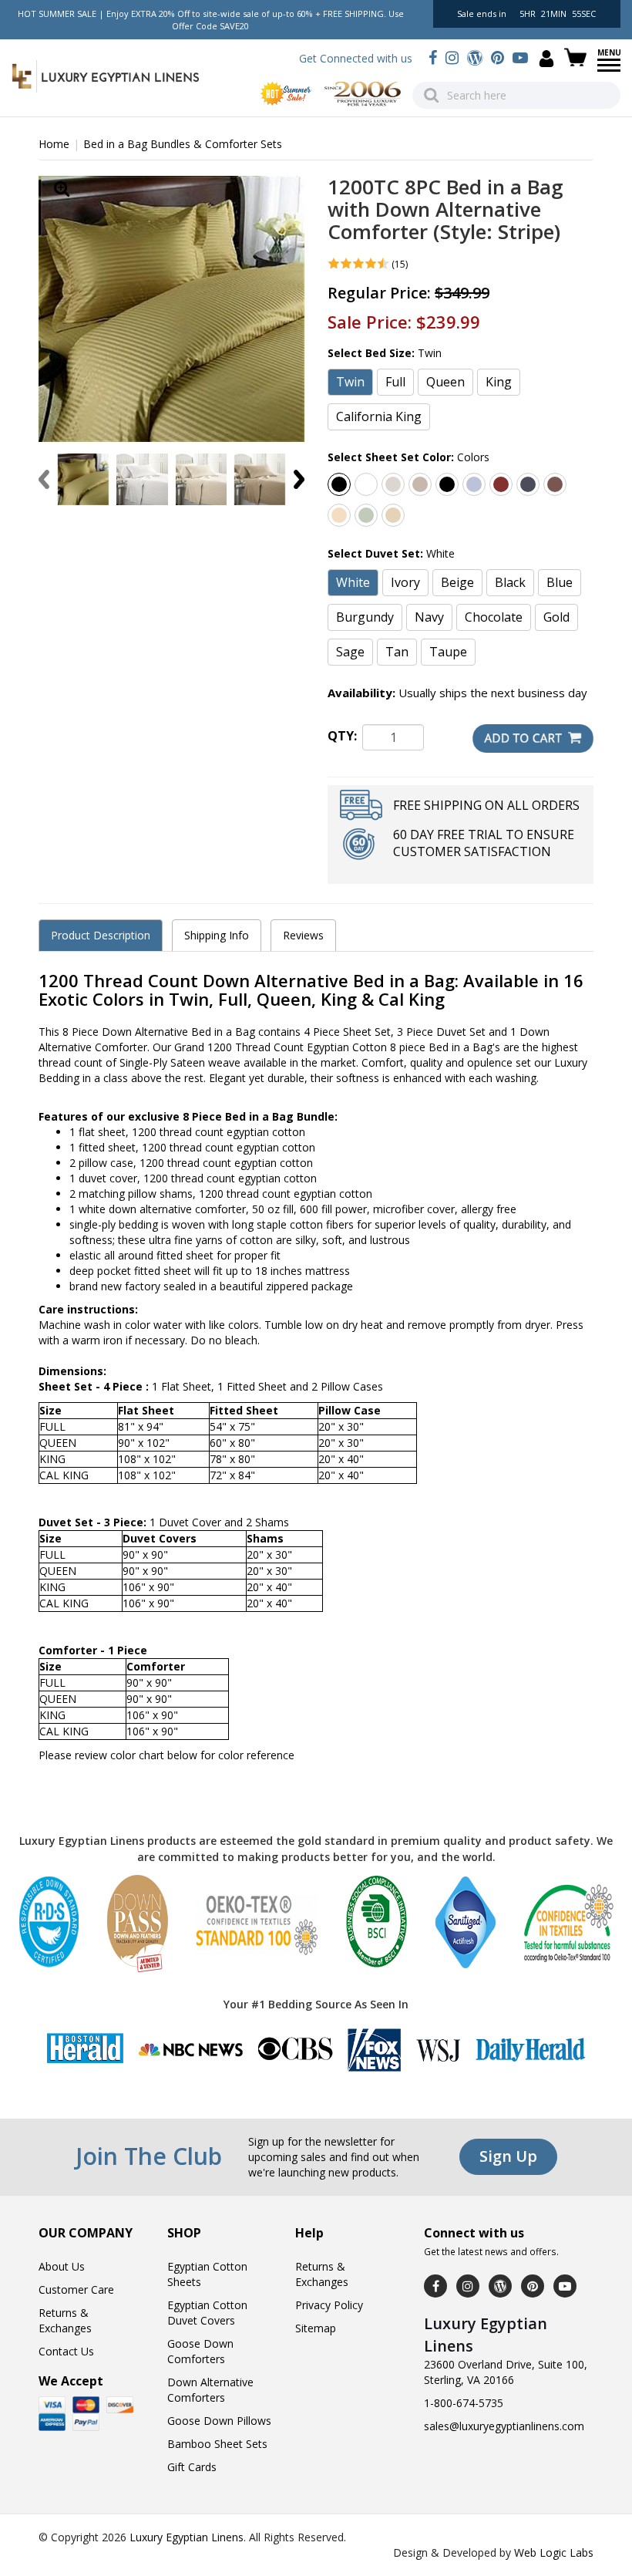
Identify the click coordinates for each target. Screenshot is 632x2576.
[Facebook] (433, 57)
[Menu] (609, 70)
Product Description (101, 935)
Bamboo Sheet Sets (217, 2444)
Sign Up (508, 2156)
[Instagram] (452, 57)
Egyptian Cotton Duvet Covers (207, 2313)
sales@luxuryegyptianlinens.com (504, 2426)
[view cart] (578, 57)
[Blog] (475, 57)
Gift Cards (192, 2467)
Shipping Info (217, 935)
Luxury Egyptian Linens (187, 2537)
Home (54, 144)
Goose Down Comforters (200, 2351)
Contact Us (66, 2351)
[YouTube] (520, 57)
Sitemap (316, 2328)
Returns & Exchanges (65, 2320)
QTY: (342, 736)
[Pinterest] (498, 57)
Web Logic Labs (554, 2552)
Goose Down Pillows (219, 2421)
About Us (62, 2266)
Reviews (303, 935)
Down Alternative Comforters (210, 2390)
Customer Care (76, 2289)
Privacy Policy (329, 2305)
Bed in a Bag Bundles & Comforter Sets (183, 144)
